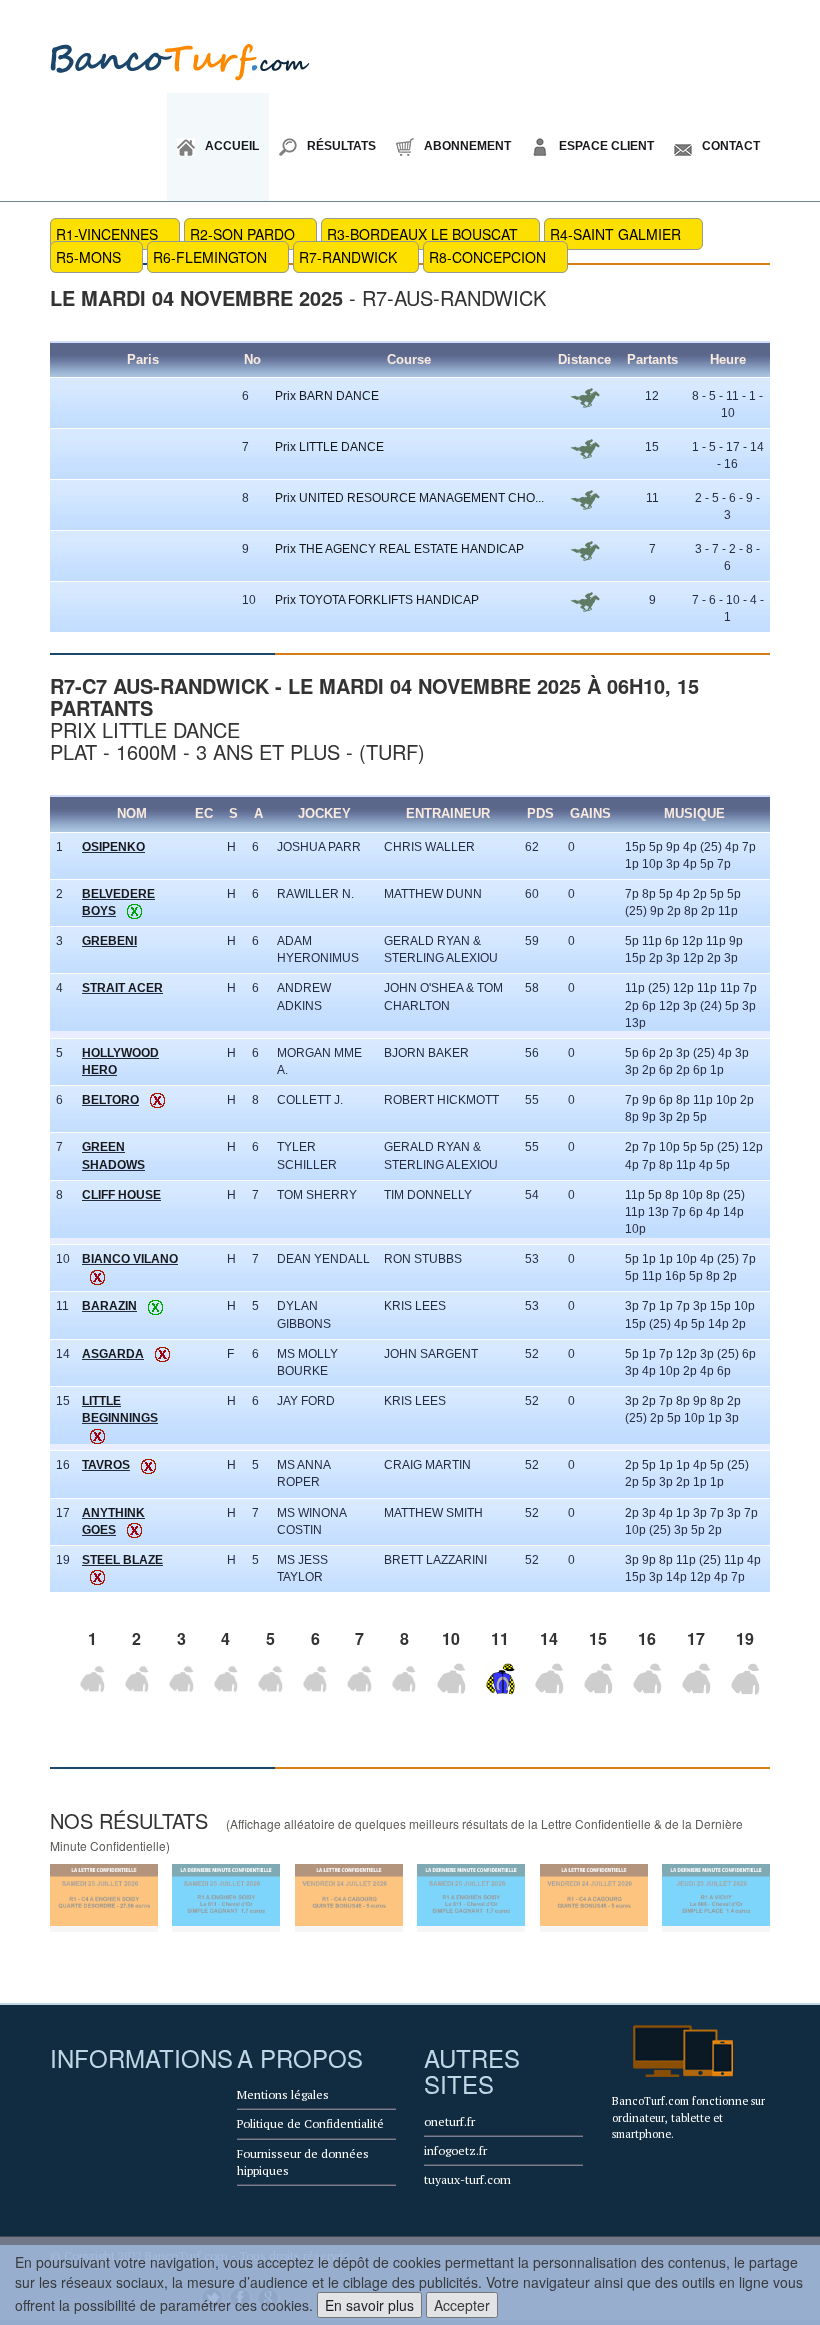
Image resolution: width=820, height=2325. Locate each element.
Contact (731, 146)
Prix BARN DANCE (327, 396)
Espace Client (606, 146)
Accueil (232, 146)
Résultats (341, 146)
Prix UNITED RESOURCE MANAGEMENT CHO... (409, 498)
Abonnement (467, 146)
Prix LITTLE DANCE (329, 447)
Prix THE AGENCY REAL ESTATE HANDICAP (399, 549)
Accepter (462, 2305)
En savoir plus (369, 2305)
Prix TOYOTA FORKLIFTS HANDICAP (377, 600)
